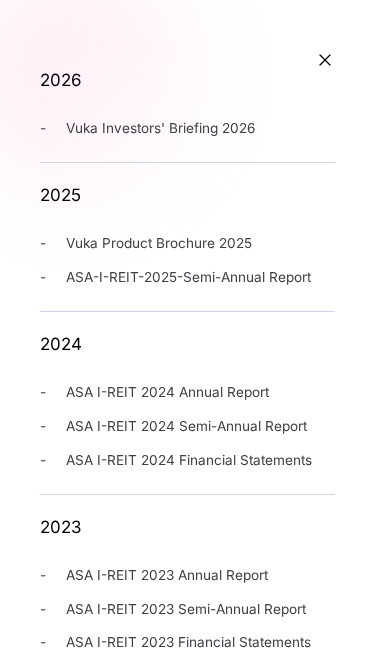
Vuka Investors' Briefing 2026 (160, 128)
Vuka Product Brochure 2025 (159, 243)
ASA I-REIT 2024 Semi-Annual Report (186, 426)
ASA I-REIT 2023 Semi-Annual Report (186, 609)
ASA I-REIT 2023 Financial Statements (188, 642)
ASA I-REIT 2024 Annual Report (167, 392)
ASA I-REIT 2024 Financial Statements (189, 460)
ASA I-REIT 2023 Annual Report (167, 575)
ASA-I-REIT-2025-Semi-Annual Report (188, 277)
